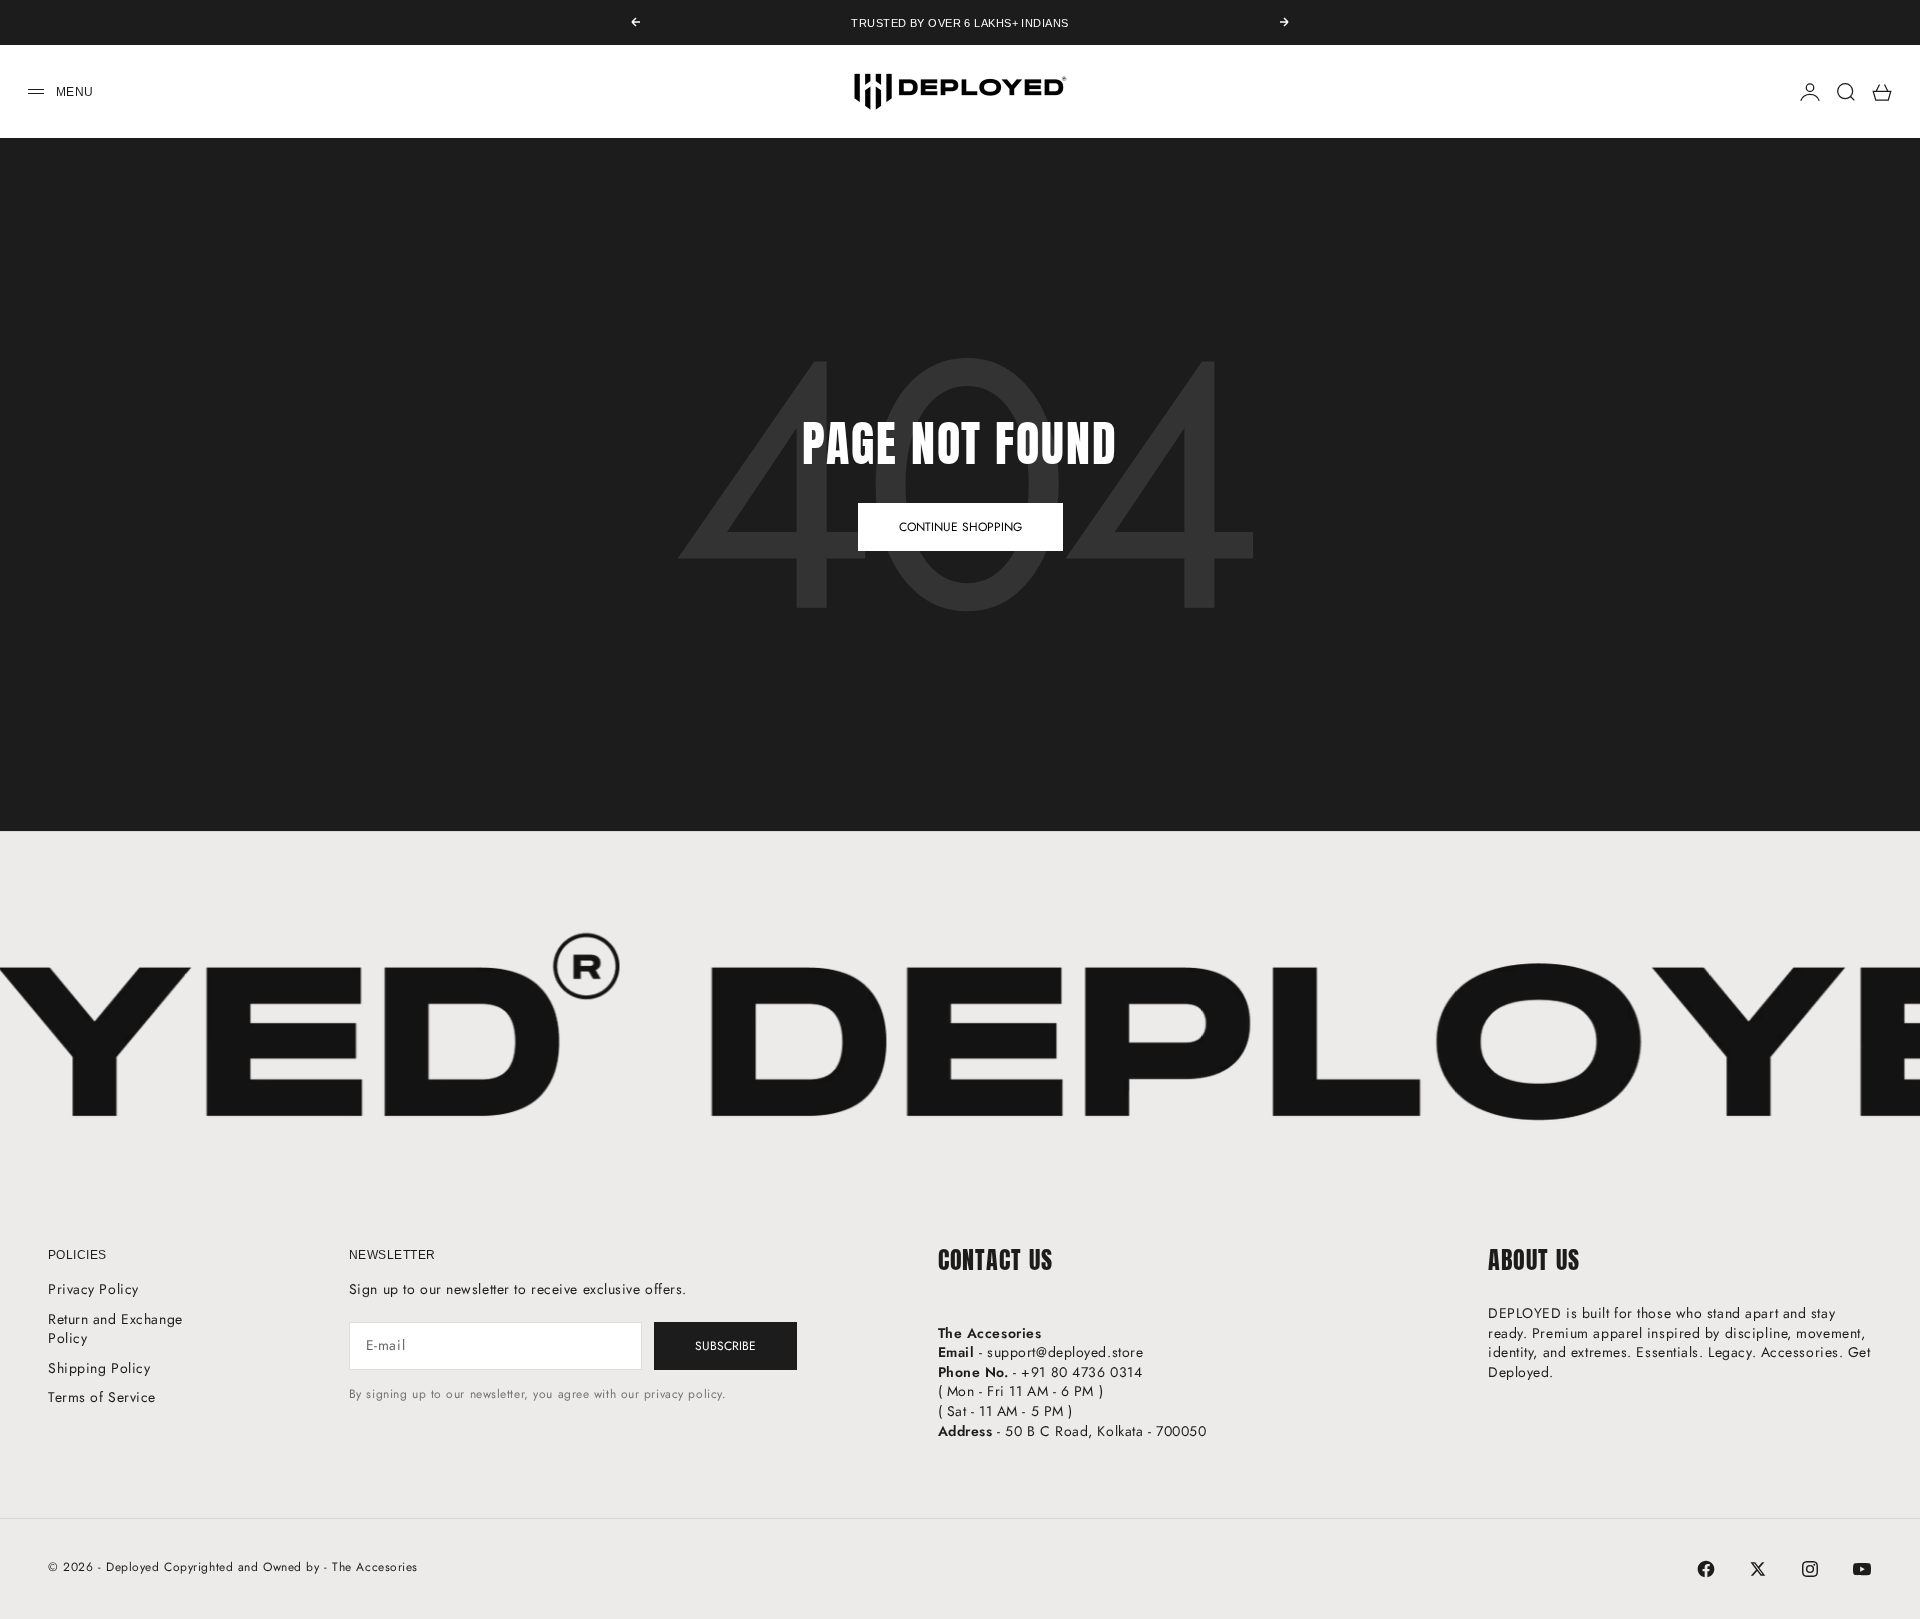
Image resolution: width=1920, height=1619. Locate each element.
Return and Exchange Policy (115, 1329)
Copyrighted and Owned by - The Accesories (291, 1567)
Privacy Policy (93, 1289)
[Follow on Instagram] (1810, 1569)
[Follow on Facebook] (1706, 1569)
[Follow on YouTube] (1862, 1569)
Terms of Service (102, 1397)
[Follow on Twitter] (1758, 1569)
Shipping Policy (99, 1368)
